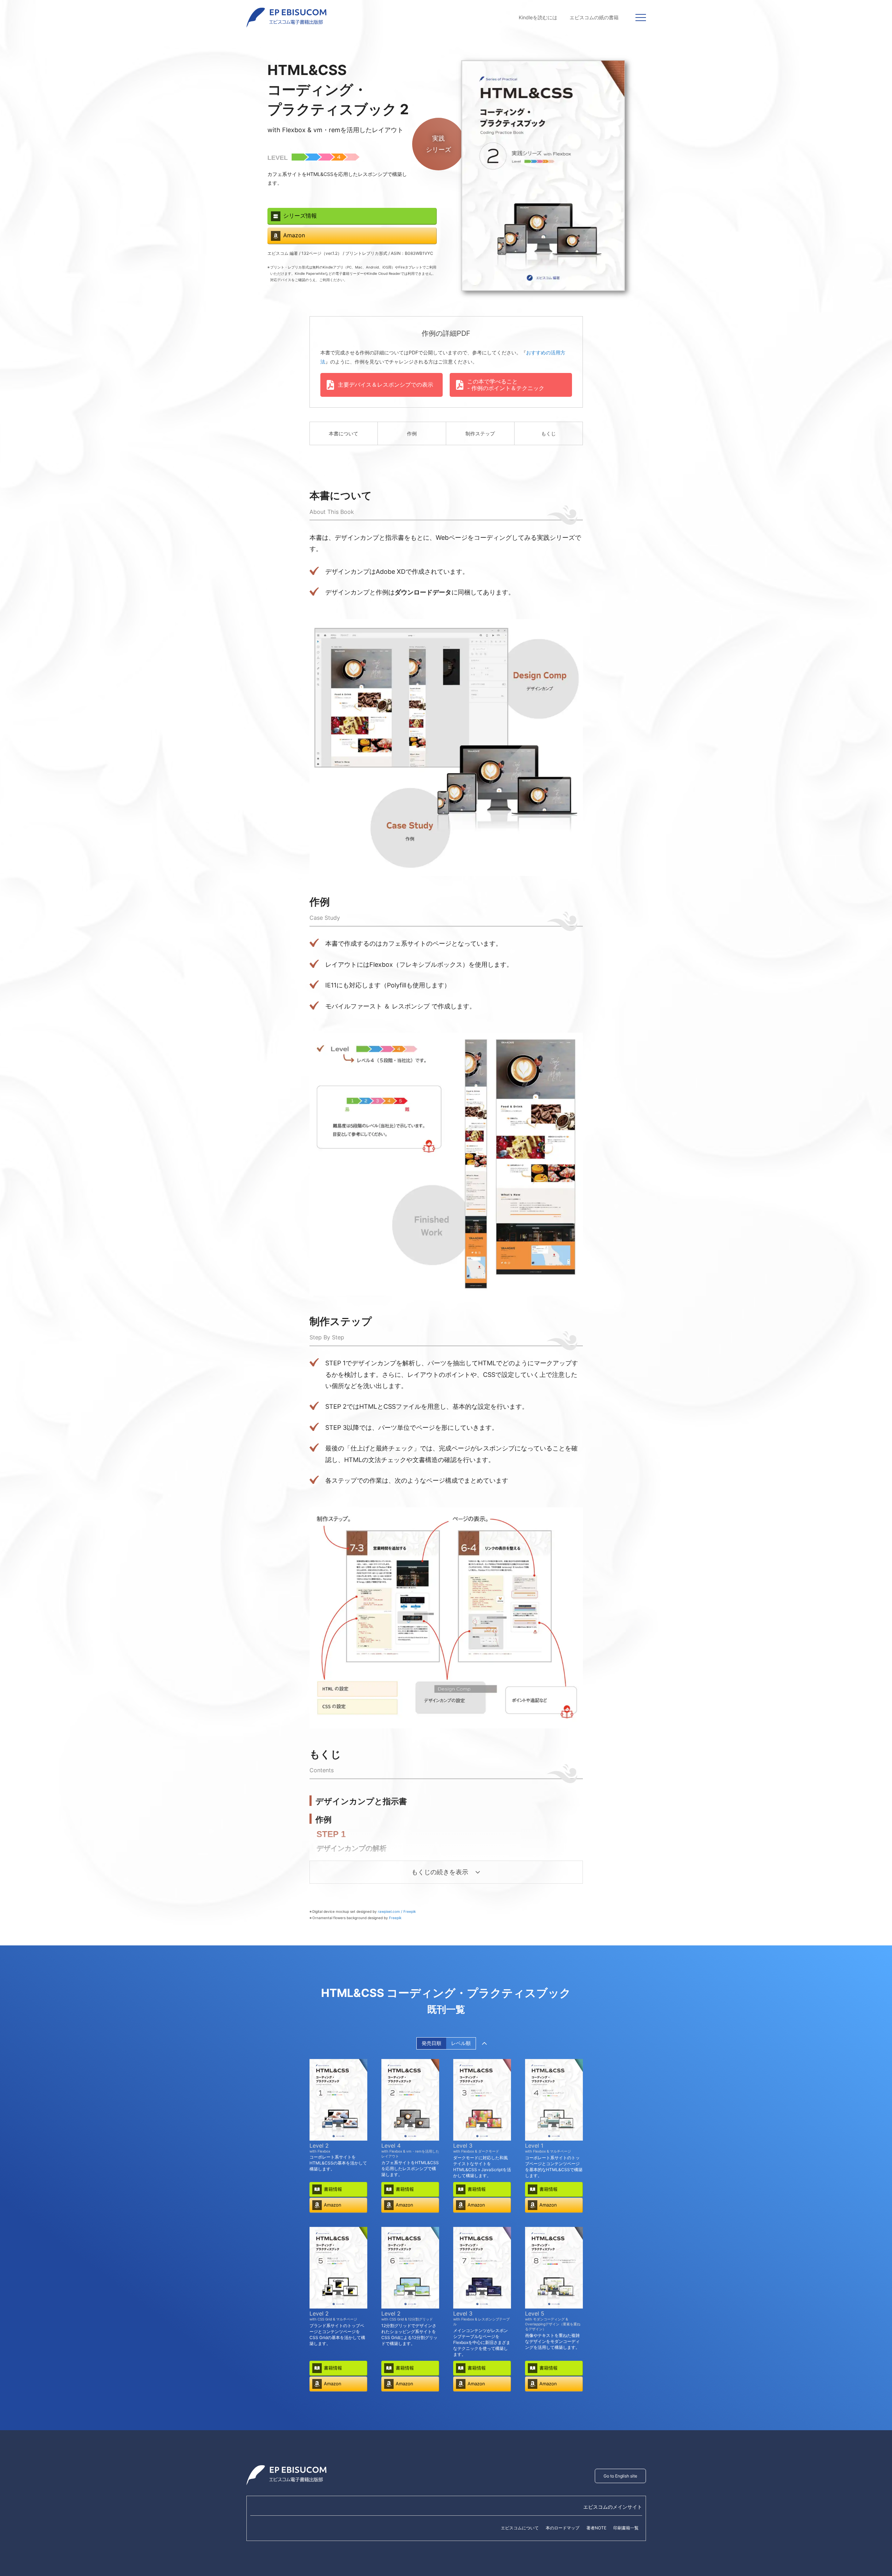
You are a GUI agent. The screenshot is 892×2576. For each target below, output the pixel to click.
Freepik (395, 1918)
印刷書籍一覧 (626, 2528)
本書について (343, 433)
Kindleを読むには (538, 17)
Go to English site (620, 2476)
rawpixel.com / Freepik (397, 1911)
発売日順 (431, 2043)
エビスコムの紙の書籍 (594, 17)
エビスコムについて (520, 2528)
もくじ (549, 433)
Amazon (294, 235)
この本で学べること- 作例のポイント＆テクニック (506, 385)
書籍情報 (333, 2189)
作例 (412, 433)
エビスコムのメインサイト (613, 2507)
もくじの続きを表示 (440, 1872)
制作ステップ (480, 433)
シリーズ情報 (300, 216)
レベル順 (461, 2043)
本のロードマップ (563, 2528)
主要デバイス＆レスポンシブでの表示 (386, 385)
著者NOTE (596, 2528)
